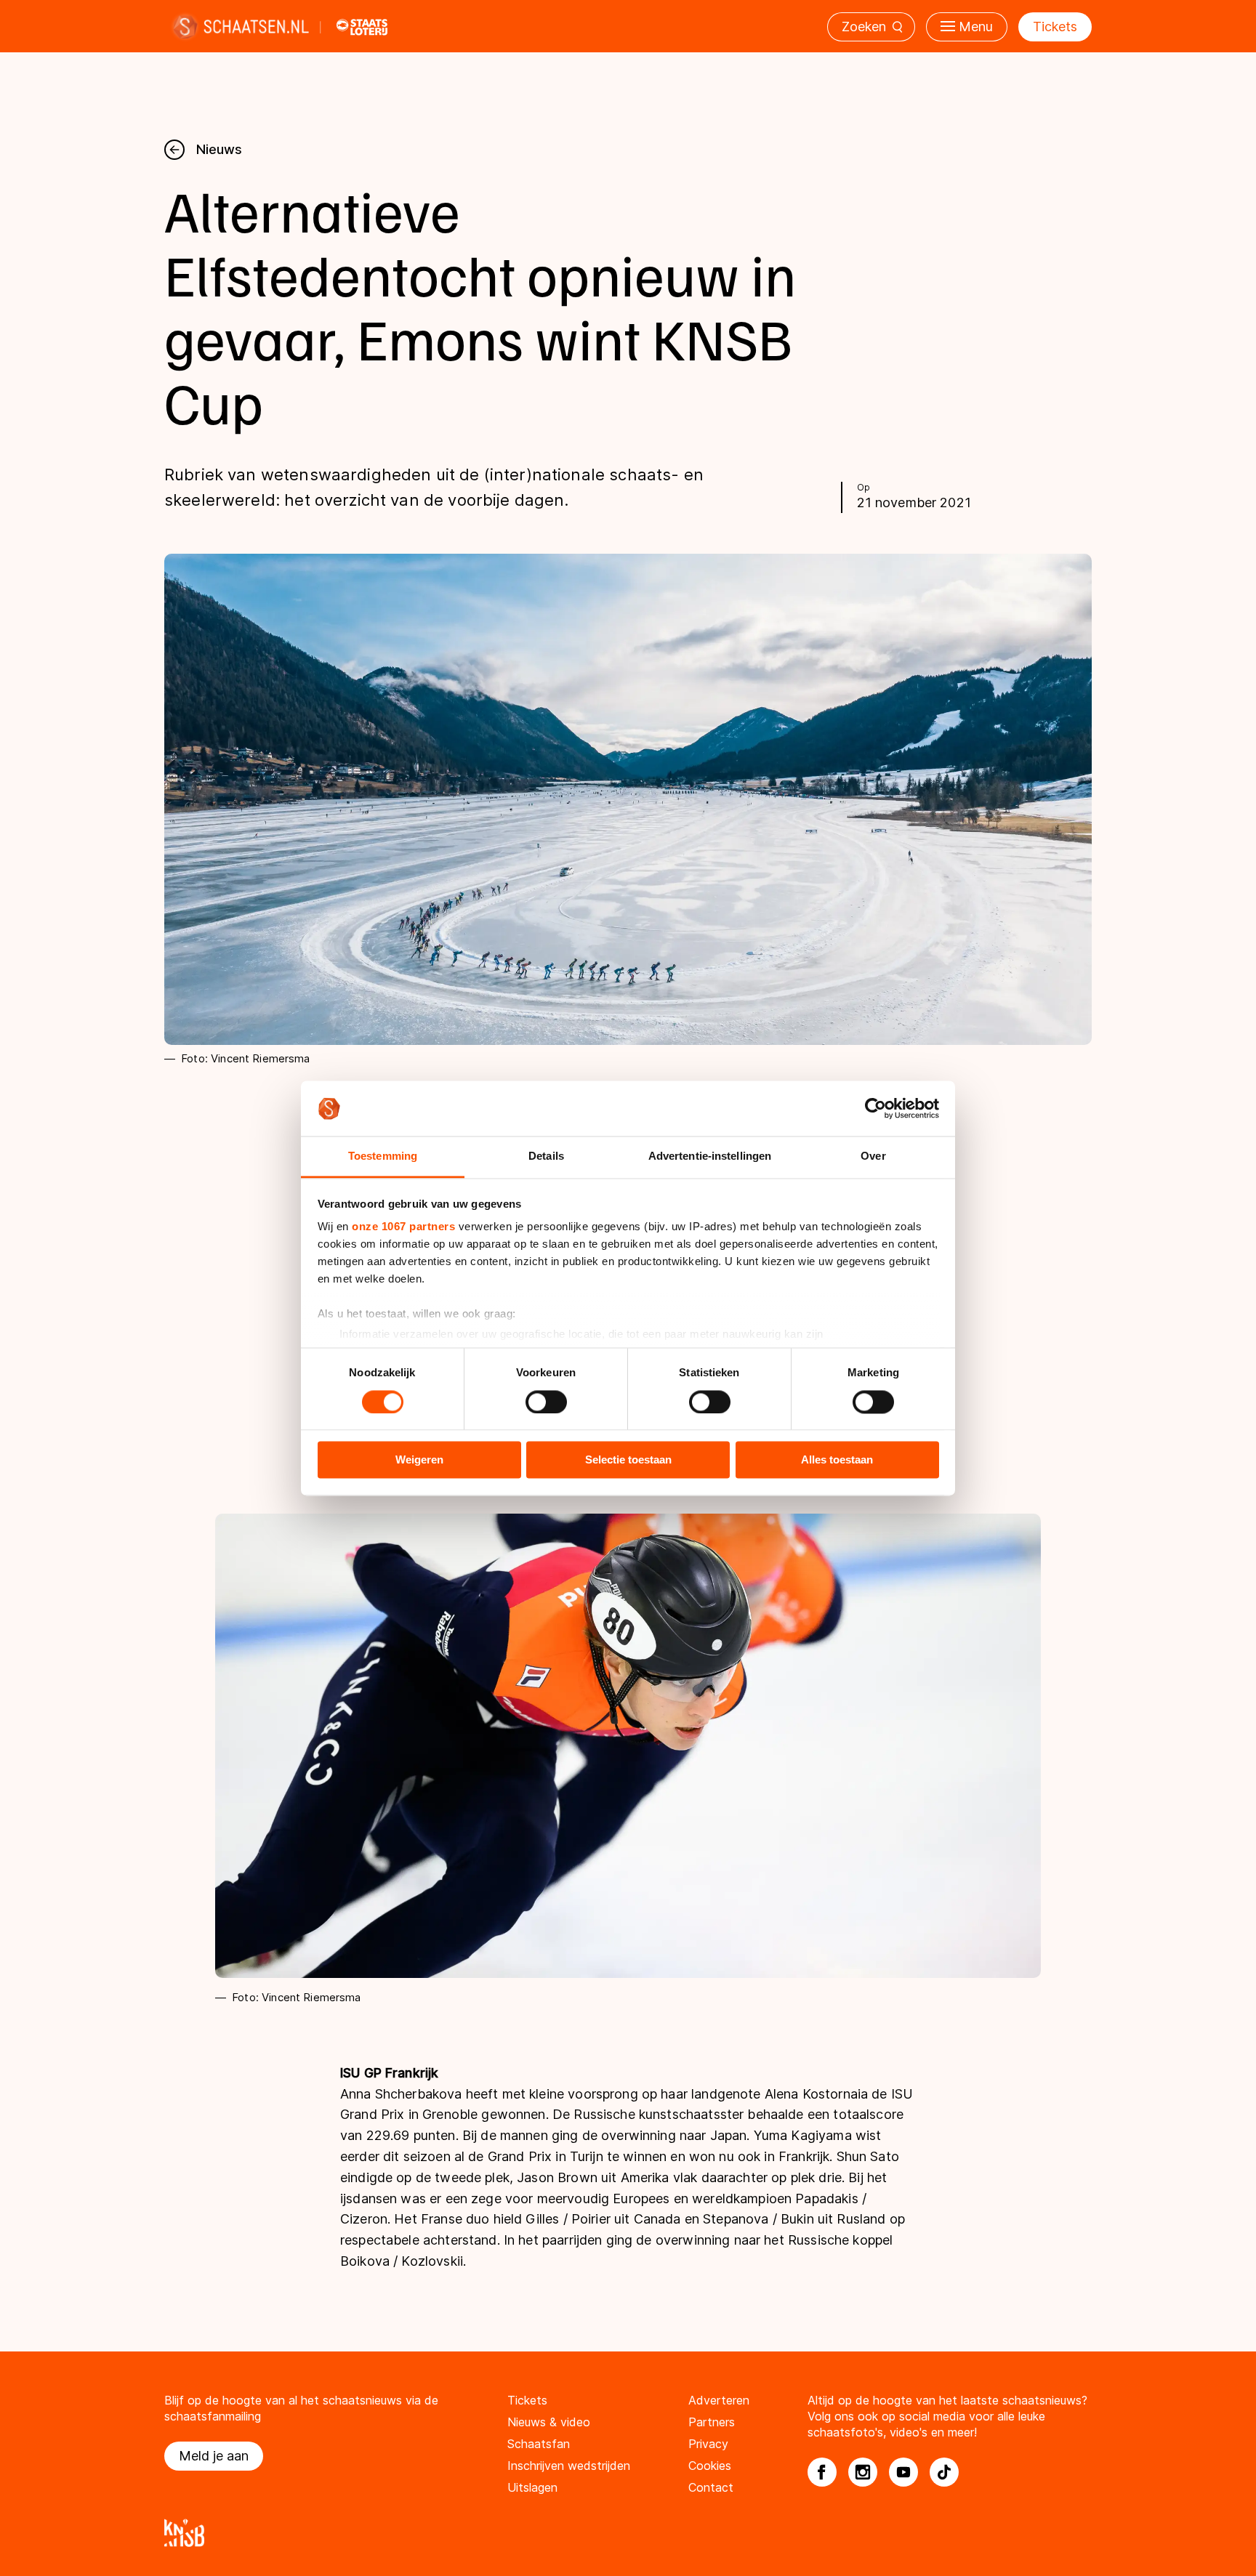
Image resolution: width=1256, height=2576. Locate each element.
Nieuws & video (549, 2422)
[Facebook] (822, 2472)
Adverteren (719, 2400)
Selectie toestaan (628, 1460)
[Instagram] (863, 2472)
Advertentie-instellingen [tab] (710, 1156)
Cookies (710, 2466)
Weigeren (419, 1460)
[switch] (546, 1402)
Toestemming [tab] (383, 1156)
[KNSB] (628, 2533)
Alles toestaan (837, 1460)
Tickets (1055, 27)
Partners (712, 2422)
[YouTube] (903, 2472)
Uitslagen (532, 2487)
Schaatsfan (539, 2444)
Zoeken (864, 27)
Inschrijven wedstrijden (569, 2466)
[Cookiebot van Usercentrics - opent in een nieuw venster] (875, 1108)
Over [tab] (873, 1156)
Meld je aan (214, 2456)
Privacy (708, 2444)
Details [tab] (546, 1156)
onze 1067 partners (403, 1227)
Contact (711, 2487)
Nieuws (219, 149)
